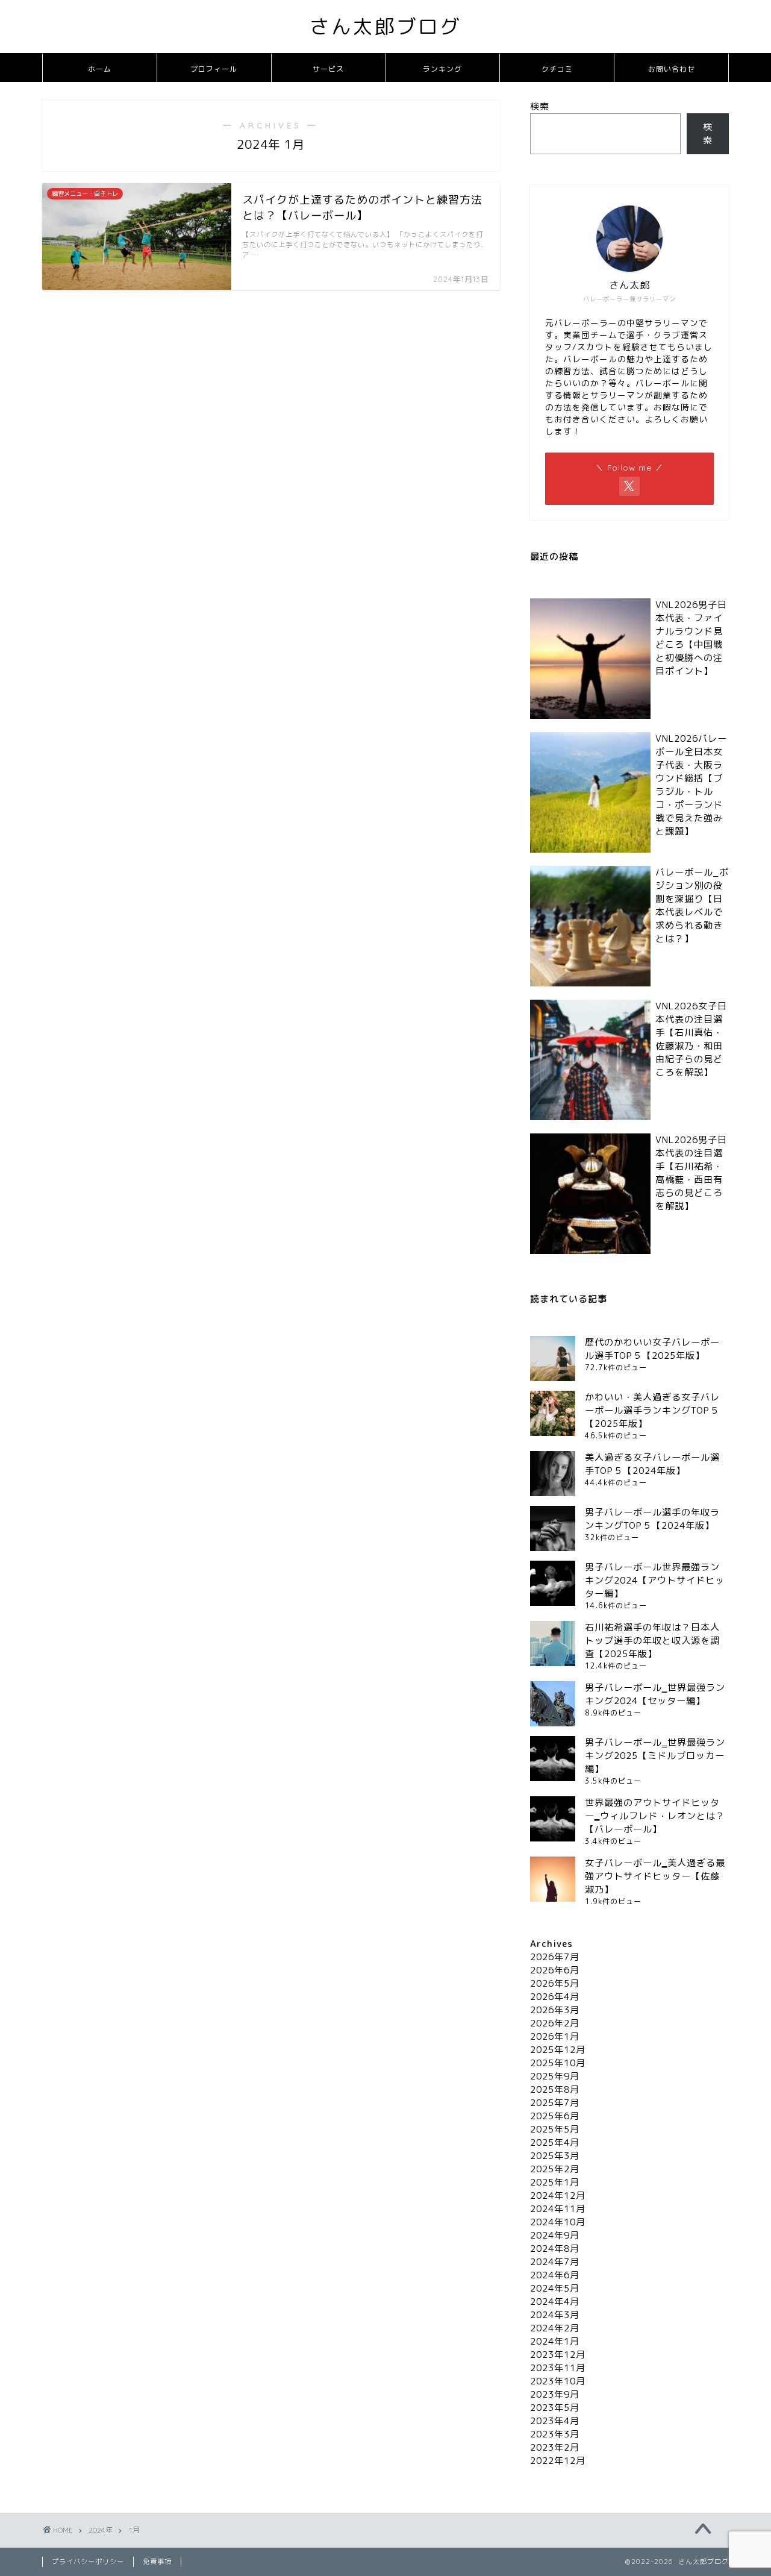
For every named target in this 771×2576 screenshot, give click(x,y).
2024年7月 (555, 2262)
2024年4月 (555, 2302)
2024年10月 (558, 2222)
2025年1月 (555, 2182)
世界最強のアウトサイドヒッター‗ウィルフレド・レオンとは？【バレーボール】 (655, 1816)
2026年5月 (555, 1983)
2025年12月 (558, 2050)
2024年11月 (558, 2209)
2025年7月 (555, 2103)
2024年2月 (555, 2328)
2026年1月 (555, 2036)
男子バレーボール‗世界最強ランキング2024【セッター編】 (655, 1694)
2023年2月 (555, 2447)
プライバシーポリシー (88, 2562)
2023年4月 (555, 2421)
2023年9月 (555, 2394)
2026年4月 (555, 1997)
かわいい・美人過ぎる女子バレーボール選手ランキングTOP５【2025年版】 (652, 1410)
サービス (328, 69)
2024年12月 (558, 2195)
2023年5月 (555, 2408)
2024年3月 (555, 2315)
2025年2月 (555, 2169)
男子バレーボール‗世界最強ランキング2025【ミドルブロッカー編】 (655, 1756)
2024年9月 (555, 2235)
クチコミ (557, 69)
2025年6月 (555, 2116)
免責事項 (157, 2562)
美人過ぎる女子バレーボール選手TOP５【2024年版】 (652, 1464)
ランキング (442, 69)
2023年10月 (558, 2381)
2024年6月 (555, 2275)
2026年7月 (555, 1957)
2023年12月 (558, 2355)
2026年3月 (555, 2010)
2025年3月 (555, 2156)
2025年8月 (555, 2089)
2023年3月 (555, 2434)
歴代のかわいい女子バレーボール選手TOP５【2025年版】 (652, 1349)
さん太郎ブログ (385, 26)
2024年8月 (555, 2249)
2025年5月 (555, 2129)
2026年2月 (555, 2023)
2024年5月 (555, 2288)
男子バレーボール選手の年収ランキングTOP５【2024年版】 (652, 1519)
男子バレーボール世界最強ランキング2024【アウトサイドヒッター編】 (655, 1580)
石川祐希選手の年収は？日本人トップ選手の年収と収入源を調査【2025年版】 (652, 1641)
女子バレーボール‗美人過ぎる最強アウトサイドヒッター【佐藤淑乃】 (655, 1876)
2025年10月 (558, 2063)
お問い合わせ (672, 69)
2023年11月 (558, 2368)
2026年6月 (555, 1970)
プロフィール (214, 69)
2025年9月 (555, 2076)
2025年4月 (555, 2142)
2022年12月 (558, 2461)
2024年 (101, 2530)
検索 (540, 106)
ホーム (100, 69)
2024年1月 (555, 2341)
